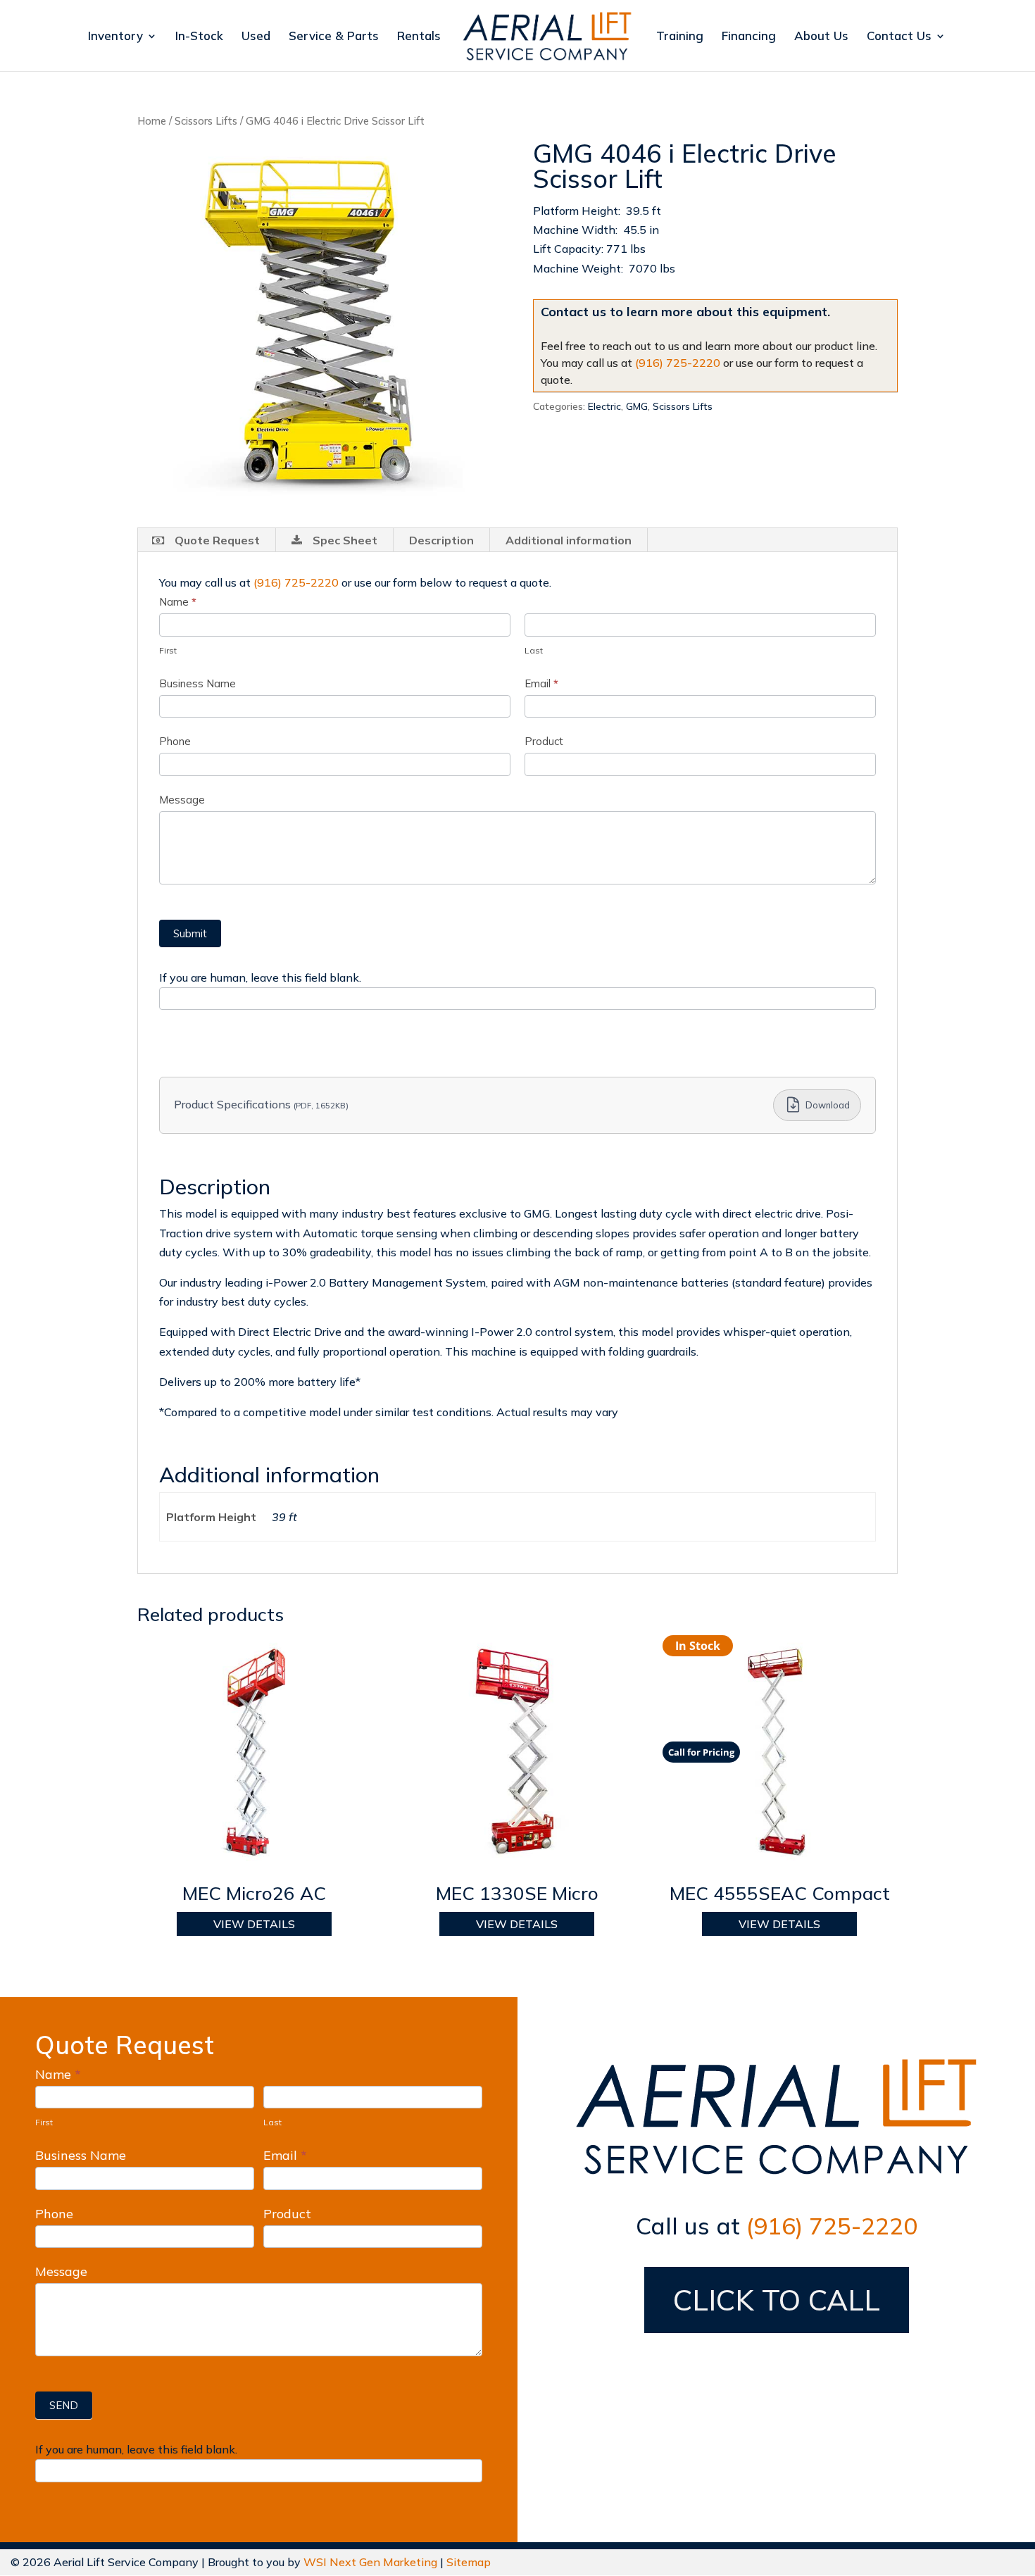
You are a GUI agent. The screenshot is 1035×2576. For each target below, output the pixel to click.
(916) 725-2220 (678, 363)
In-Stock (199, 37)
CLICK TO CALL (777, 2300)
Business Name (197, 683)
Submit (190, 933)
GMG (637, 406)
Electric (604, 406)
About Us (821, 37)
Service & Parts (334, 37)
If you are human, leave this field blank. (260, 977)
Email (541, 683)
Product (544, 741)
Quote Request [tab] (217, 540)
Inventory (115, 37)
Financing (749, 37)
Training (680, 37)
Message (182, 800)
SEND (64, 2405)
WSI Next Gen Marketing (370, 2562)
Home (152, 121)
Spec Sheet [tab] (345, 540)
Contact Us (899, 37)
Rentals (419, 37)
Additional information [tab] (569, 540)
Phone (175, 741)
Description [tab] (441, 540)
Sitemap (469, 2562)
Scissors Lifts (206, 121)
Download (828, 1105)
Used (256, 37)
